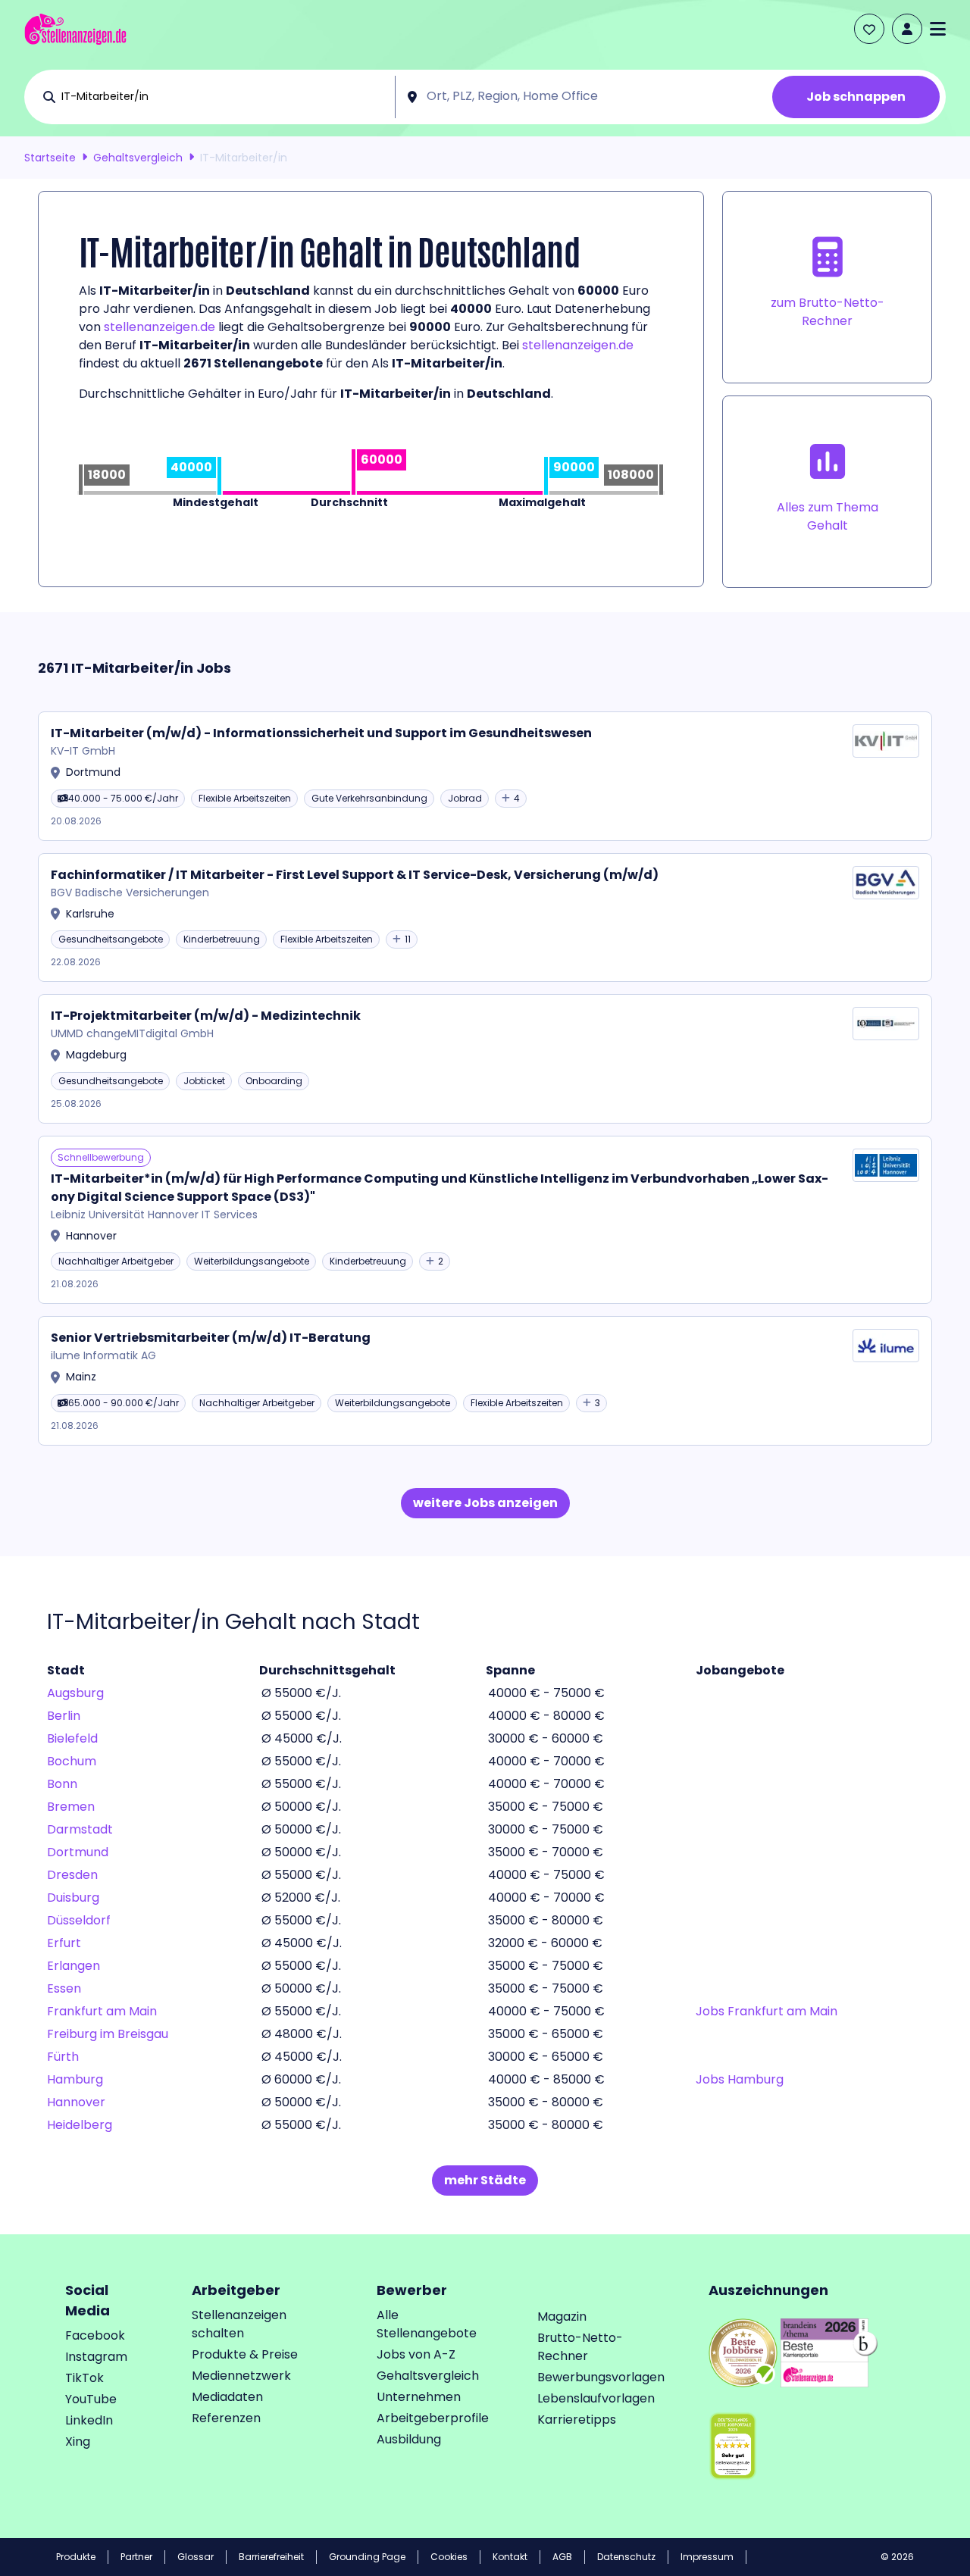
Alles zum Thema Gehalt (828, 516)
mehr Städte (485, 2180)
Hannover (76, 2102)
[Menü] (938, 29)
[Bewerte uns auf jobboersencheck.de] (743, 2351)
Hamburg (75, 2079)
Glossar (196, 2557)
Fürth (63, 2057)
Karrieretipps (577, 2420)
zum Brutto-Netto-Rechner (828, 312)
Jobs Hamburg (740, 2079)
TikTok (84, 2378)
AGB (562, 2557)
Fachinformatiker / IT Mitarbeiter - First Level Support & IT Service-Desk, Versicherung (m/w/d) (355, 875)
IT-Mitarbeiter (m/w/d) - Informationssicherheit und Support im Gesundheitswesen (321, 733)
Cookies (449, 2557)
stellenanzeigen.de (160, 327)
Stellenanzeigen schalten (239, 2324)
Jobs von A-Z (416, 2354)
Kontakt (510, 2557)
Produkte (76, 2557)
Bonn (62, 1784)
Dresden (72, 1875)
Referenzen (226, 2418)
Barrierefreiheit (271, 2557)
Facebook (95, 2335)
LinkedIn (89, 2420)
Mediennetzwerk (241, 2376)
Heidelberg (80, 2125)
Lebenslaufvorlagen (596, 2398)
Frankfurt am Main (102, 2011)
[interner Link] (75, 29)
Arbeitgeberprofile (433, 2418)
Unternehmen (419, 2397)
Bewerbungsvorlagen (601, 2377)
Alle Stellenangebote (427, 2324)
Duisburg (73, 1898)
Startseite (50, 158)
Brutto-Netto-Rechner (580, 2347)
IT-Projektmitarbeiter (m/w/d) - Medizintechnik (206, 1016)
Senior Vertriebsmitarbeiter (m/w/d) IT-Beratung (211, 1338)
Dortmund (78, 1852)
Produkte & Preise (245, 2354)
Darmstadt (80, 1829)
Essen (64, 1988)
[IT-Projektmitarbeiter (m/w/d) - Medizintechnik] (485, 1059)
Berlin (64, 1716)
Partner (136, 2557)
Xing (78, 2442)
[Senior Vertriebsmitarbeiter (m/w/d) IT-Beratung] (485, 1381)
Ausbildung (409, 2439)
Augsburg (75, 1693)
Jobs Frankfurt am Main (767, 2011)
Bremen (71, 1807)
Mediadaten (227, 2397)
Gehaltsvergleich (138, 158)
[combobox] (225, 97)
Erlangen (74, 1966)
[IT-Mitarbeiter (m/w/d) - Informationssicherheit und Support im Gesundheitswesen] (485, 776)
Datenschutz (626, 2557)
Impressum (707, 2557)
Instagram (96, 2357)
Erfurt (64, 1943)
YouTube (91, 2399)
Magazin (562, 2317)
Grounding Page (367, 2557)
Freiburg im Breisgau (108, 2034)
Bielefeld (72, 1738)
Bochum (72, 1761)
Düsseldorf (79, 1920)
